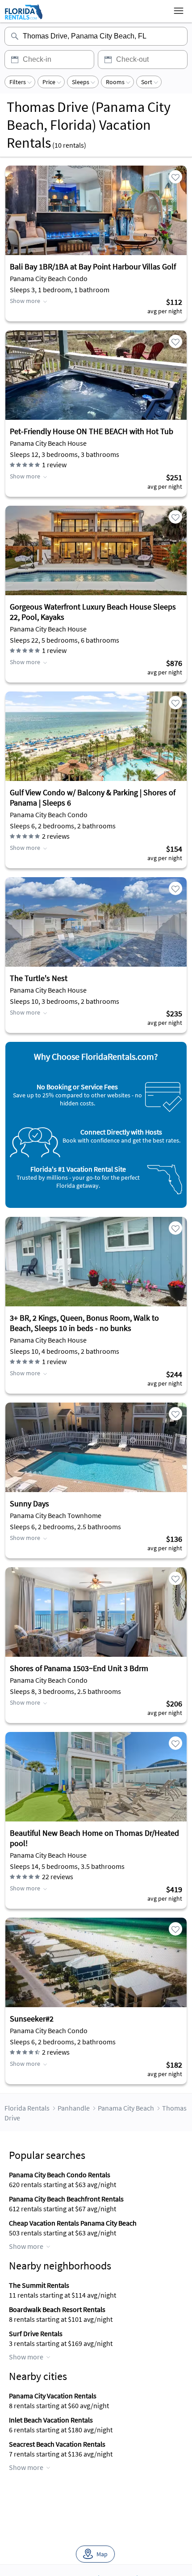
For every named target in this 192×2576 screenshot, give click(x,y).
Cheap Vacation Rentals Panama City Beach (73, 2223)
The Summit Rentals (39, 2285)
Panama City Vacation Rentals (53, 2396)
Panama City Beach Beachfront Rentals (66, 2199)
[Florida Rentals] (23, 19)
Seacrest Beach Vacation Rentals (57, 2444)
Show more (25, 301)
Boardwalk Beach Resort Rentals (57, 2309)
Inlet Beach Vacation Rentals (51, 2420)
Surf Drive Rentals (36, 2333)
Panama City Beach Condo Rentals (60, 2175)
